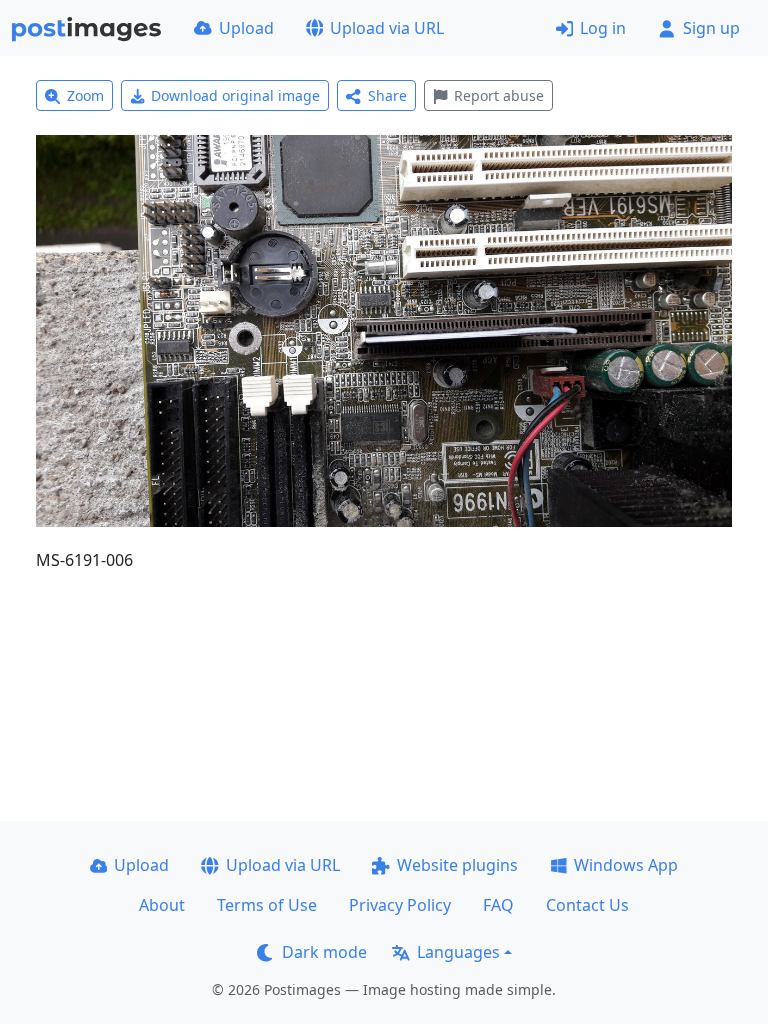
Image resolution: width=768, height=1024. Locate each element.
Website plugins (457, 865)
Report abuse (499, 95)
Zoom (85, 95)
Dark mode (324, 952)
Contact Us (587, 905)
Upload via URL (387, 28)
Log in (603, 28)
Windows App (626, 865)
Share (387, 95)
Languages (458, 952)
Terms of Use (267, 905)
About (162, 905)
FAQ (498, 905)
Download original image (235, 95)
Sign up (711, 28)
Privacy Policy (400, 905)
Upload (246, 28)
